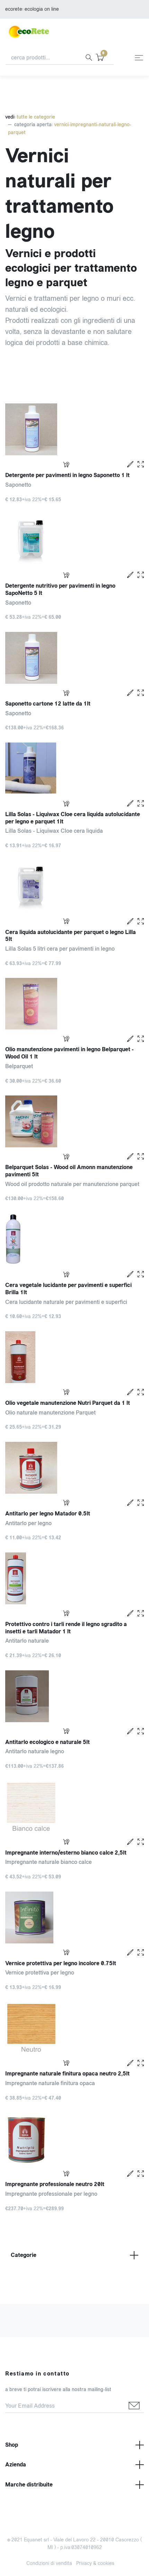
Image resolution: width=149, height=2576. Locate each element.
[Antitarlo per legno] (74, 1468)
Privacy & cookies (95, 2563)
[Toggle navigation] (139, 58)
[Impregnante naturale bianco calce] (74, 1807)
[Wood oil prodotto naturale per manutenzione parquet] (74, 1121)
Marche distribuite (29, 2485)
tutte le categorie (35, 117)
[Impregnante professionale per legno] (74, 2138)
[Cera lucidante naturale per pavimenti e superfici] (74, 1239)
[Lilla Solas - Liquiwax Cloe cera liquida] (74, 768)
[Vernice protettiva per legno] (74, 1917)
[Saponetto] (74, 429)
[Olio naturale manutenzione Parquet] (74, 1357)
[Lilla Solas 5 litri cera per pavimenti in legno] (74, 886)
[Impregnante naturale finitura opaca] (74, 2028)
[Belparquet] (74, 1004)
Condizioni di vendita (49, 2563)
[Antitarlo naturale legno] (74, 1696)
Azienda (16, 2465)
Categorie (24, 2255)
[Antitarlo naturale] (74, 1578)
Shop (12, 2445)
